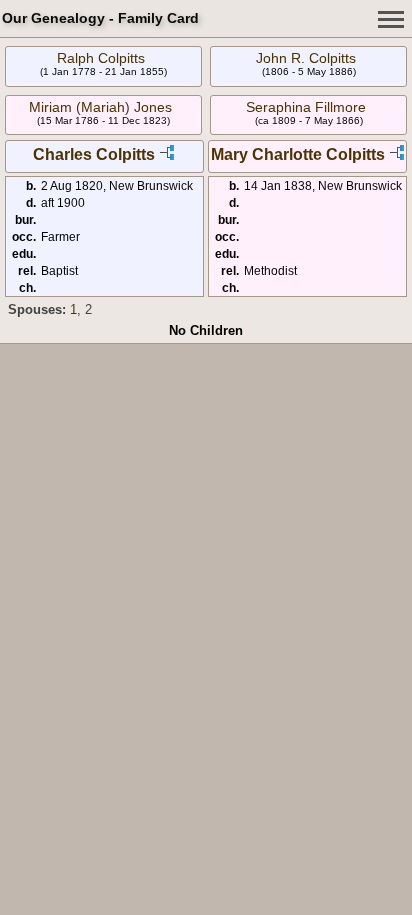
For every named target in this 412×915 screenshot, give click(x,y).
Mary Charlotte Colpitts (298, 154)
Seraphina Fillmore (306, 107)
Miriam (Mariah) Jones (100, 107)
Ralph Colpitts (101, 58)
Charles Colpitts (94, 154)
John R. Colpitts (306, 58)
